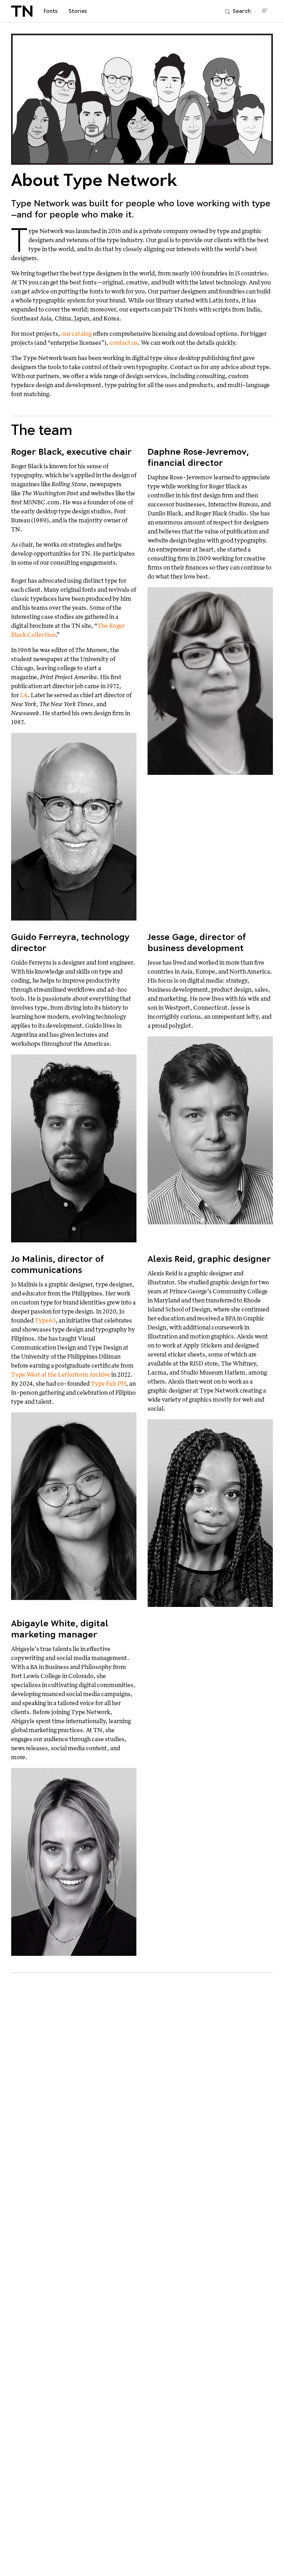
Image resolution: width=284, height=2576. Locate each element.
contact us (124, 343)
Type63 (45, 1320)
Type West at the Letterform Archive (61, 1374)
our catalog (77, 333)
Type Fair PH (108, 1383)
